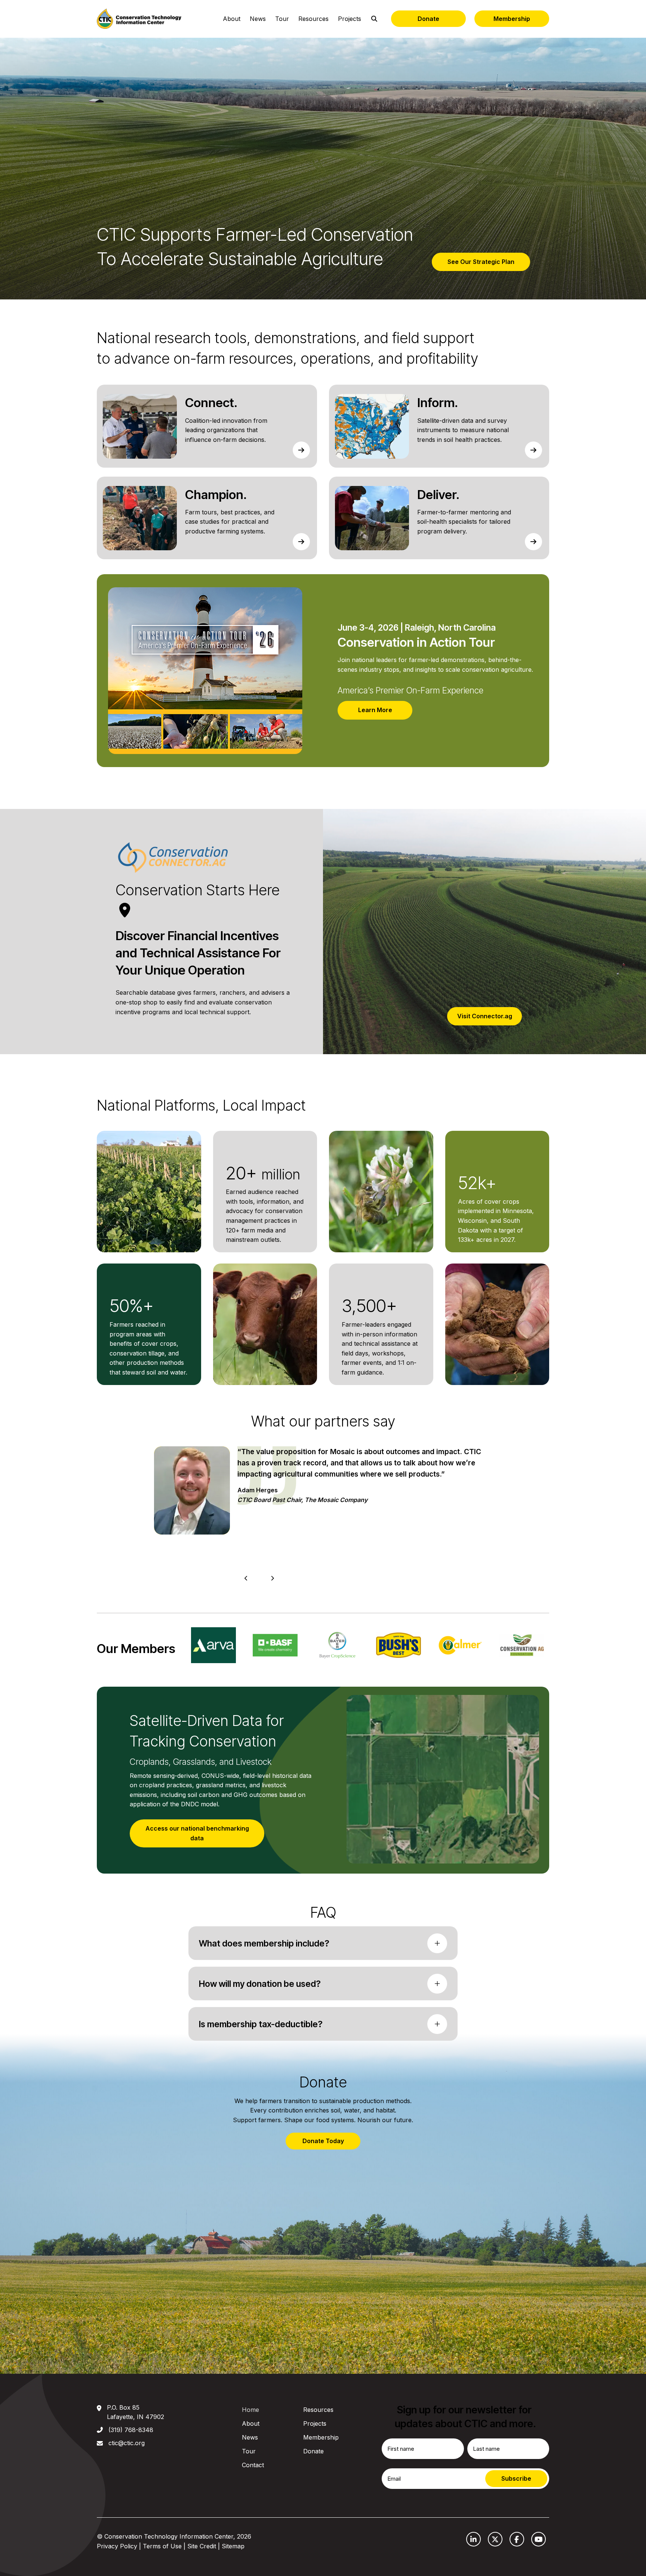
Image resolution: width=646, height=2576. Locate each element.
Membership (512, 19)
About (232, 19)
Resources (313, 19)
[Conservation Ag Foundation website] (398, 1645)
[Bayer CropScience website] (213, 1645)
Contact (253, 2465)
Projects (350, 19)
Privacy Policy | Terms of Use (139, 2546)
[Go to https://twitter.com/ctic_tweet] (495, 2539)
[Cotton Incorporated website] (522, 1645)
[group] (265, 1204)
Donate (428, 19)
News (258, 19)
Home (250, 2410)
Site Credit (202, 2546)
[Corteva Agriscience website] (460, 1645)
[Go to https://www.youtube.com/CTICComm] (539, 2539)
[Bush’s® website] (275, 1645)
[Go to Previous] (246, 1578)
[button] (323, 1943)
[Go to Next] (272, 1578)
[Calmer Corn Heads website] (337, 1645)
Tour (282, 19)
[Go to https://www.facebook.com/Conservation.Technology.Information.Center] (517, 2539)
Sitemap (233, 2546)
